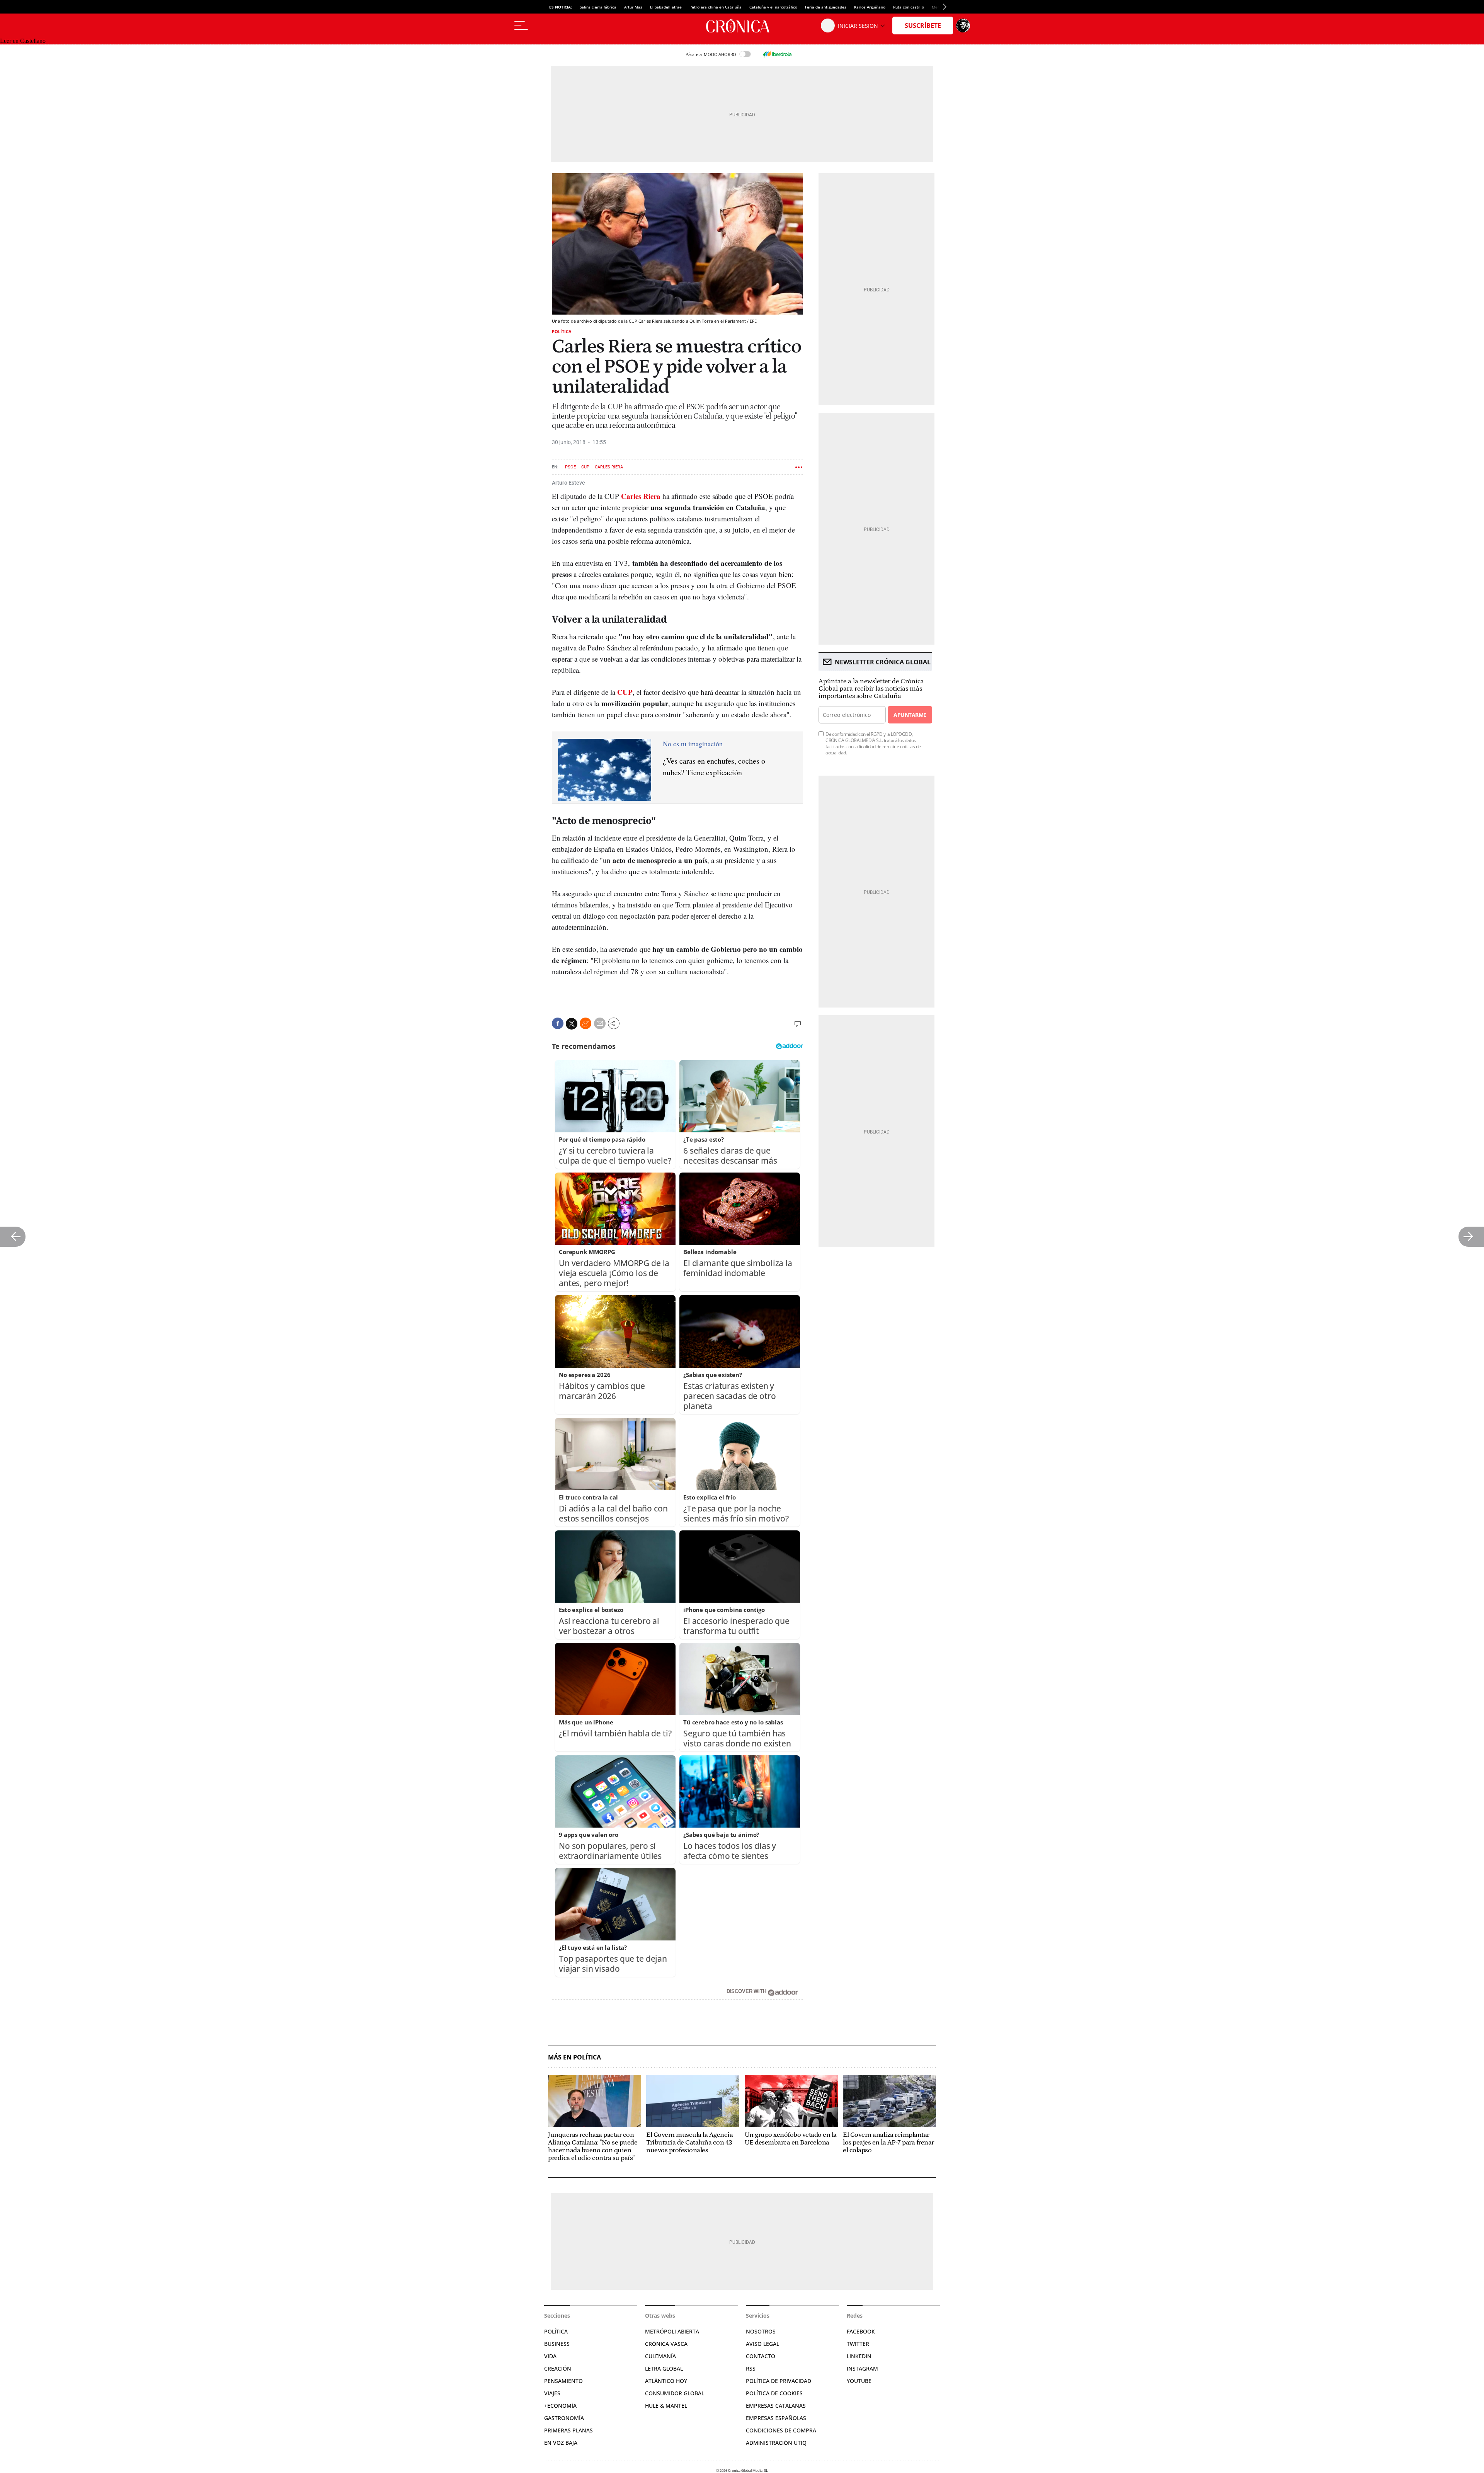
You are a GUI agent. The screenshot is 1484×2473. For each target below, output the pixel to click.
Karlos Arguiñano (870, 7)
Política (562, 331)
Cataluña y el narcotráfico (773, 7)
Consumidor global (675, 2393)
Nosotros (761, 2331)
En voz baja (561, 2443)
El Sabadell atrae (666, 7)
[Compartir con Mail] (600, 1023)
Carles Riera (609, 467)
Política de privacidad (779, 2381)
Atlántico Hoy (666, 2381)
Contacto (761, 2356)
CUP (585, 467)
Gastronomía (564, 2418)
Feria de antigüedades (826, 7)
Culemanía (660, 2356)
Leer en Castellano (23, 41)
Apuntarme (910, 715)
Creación (558, 2368)
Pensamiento (563, 2381)
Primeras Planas (568, 2430)
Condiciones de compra (781, 2430)
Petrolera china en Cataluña (716, 7)
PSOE (570, 467)
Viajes (552, 2393)
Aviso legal (762, 2344)
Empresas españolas (776, 2418)
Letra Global (664, 2368)
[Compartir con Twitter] (572, 1024)
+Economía (560, 2406)
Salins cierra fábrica (598, 7)
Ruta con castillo (909, 7)
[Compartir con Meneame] (585, 1023)
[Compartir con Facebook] (558, 1023)
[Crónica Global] (742, 26)
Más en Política (574, 2057)
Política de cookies (774, 2393)
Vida (550, 2356)
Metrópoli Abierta (672, 2331)
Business (557, 2344)
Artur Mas (633, 7)
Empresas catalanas (776, 2406)
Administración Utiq (776, 2443)
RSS (751, 2368)
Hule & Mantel (666, 2406)
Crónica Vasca (666, 2344)
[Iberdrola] (777, 54)
